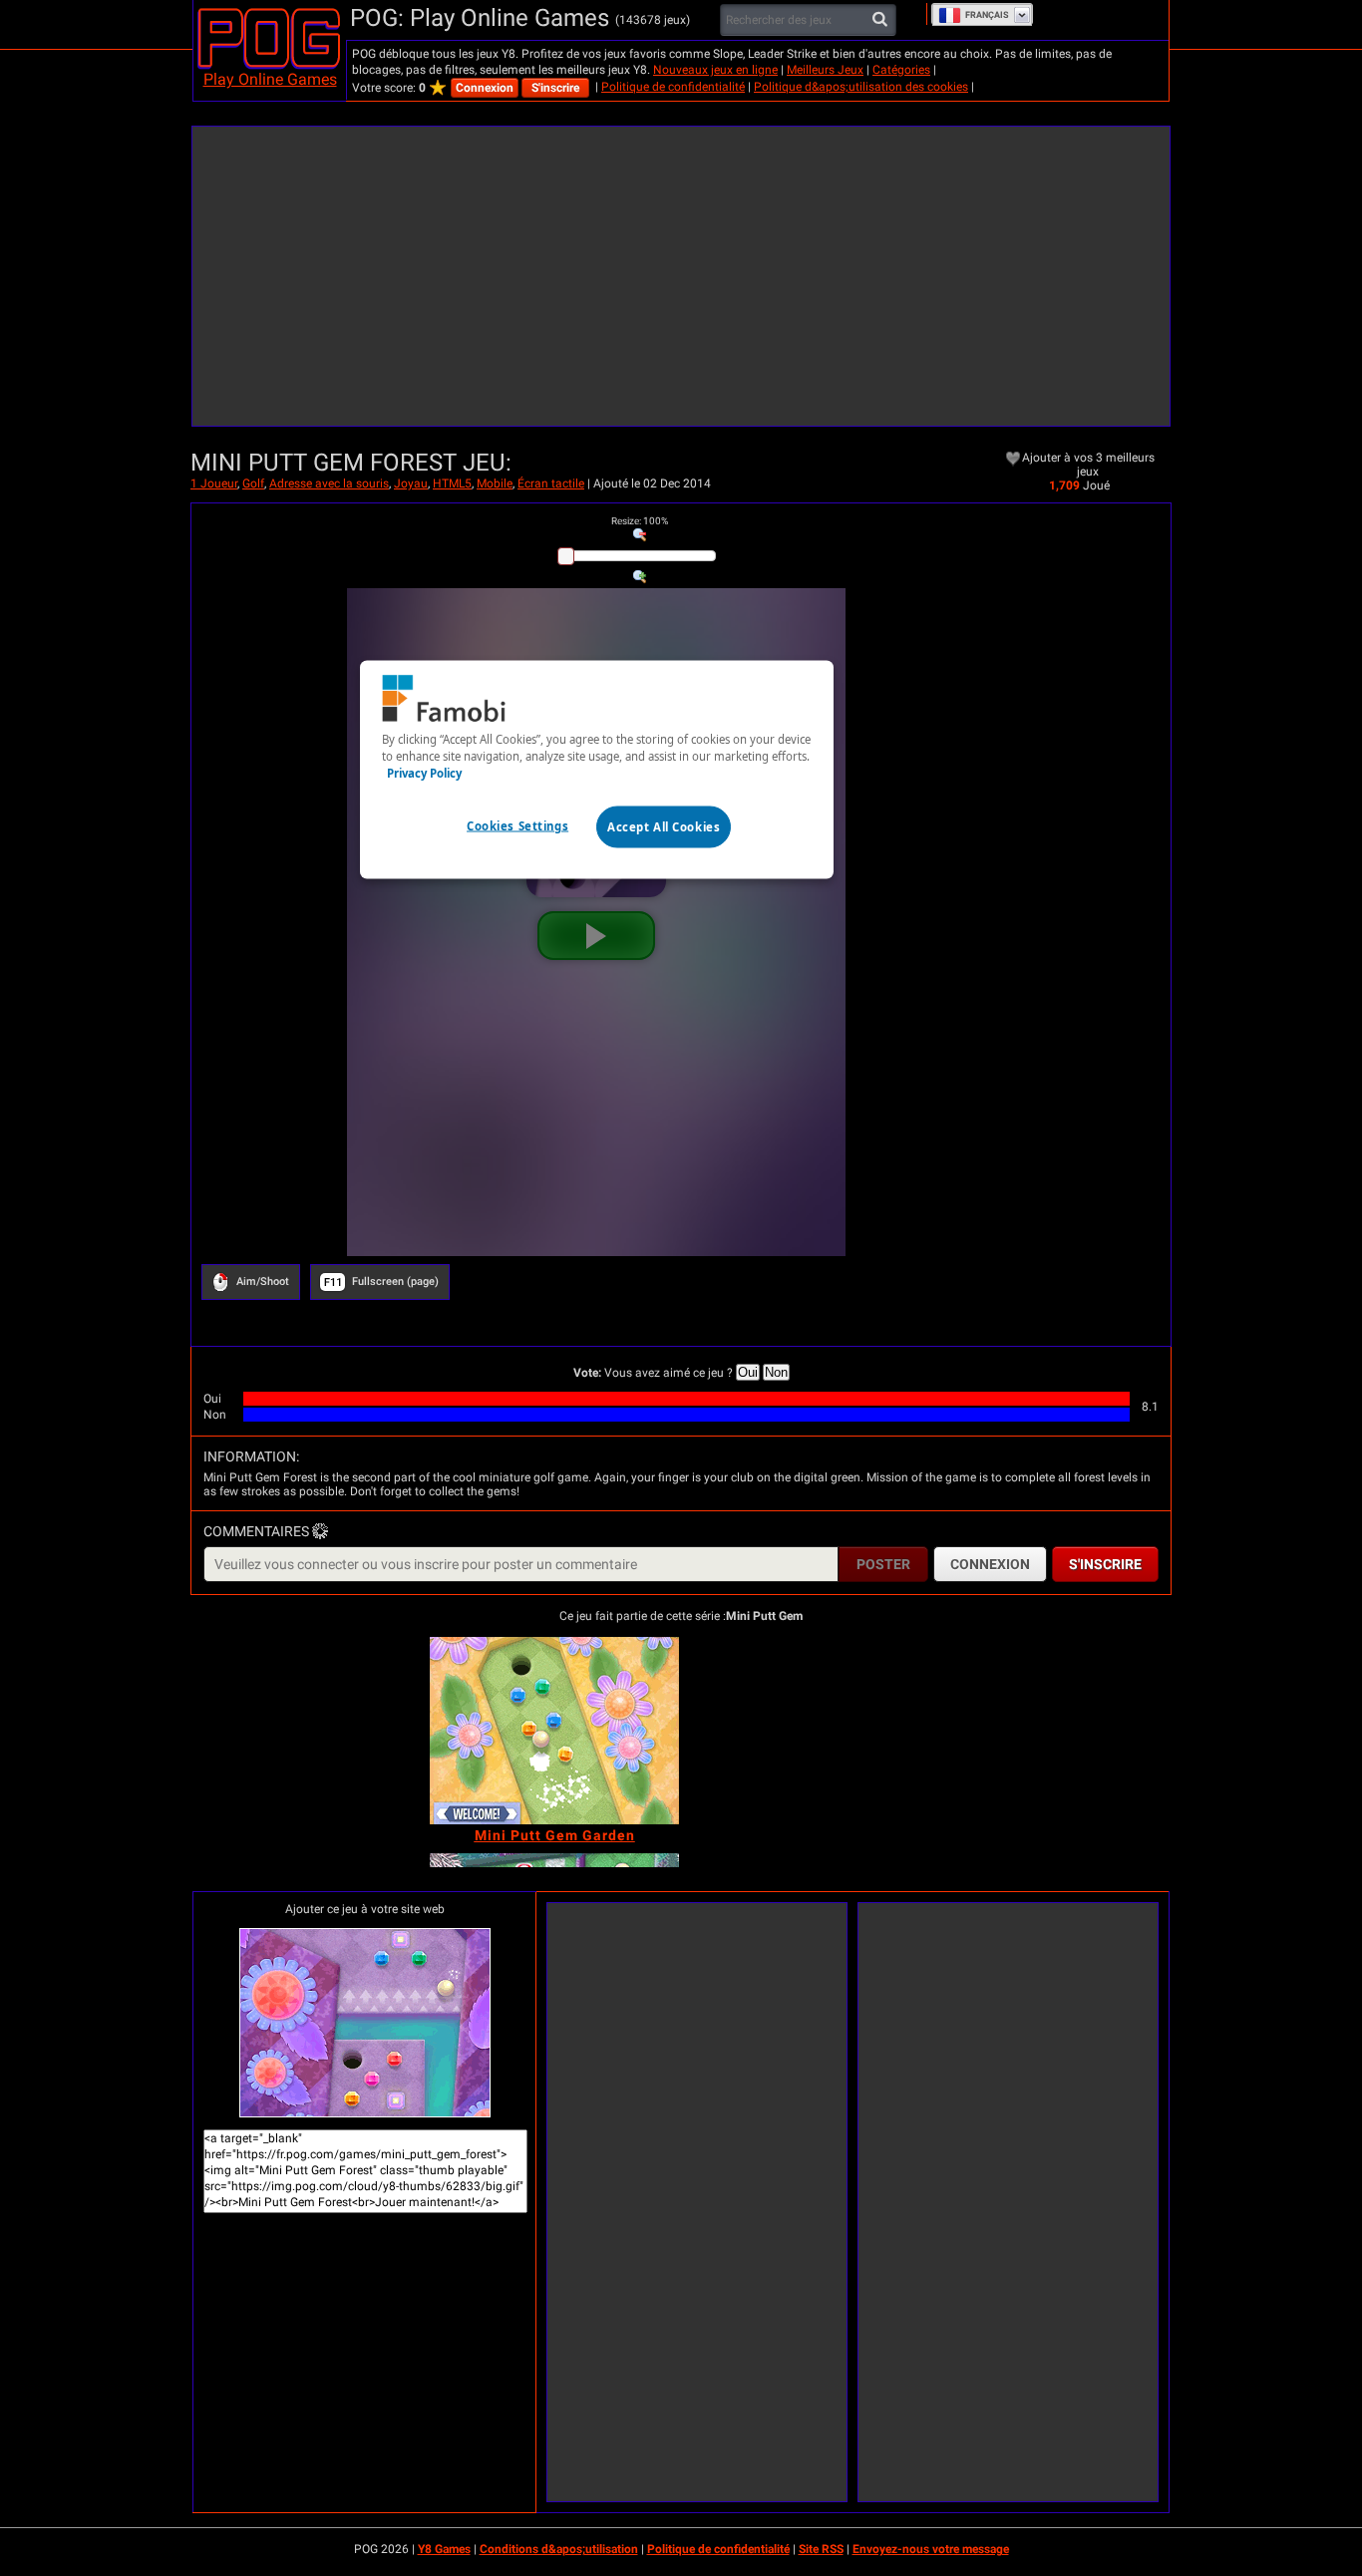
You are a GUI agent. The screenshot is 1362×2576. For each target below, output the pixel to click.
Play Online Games (270, 79)
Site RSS (821, 2549)
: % (640, 521)
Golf (253, 483)
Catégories (901, 70)
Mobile (495, 483)
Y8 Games (444, 2549)
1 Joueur (214, 483)
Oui (748, 1372)
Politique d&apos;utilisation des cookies (861, 87)
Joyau (411, 483)
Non (776, 1372)
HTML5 (452, 483)
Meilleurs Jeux (825, 70)
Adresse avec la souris (329, 483)
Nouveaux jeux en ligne (715, 70)
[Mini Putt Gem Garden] (554, 1731)
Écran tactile (551, 483)
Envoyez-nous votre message (931, 2549)
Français (987, 15)
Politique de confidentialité (673, 87)
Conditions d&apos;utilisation (559, 2549)
